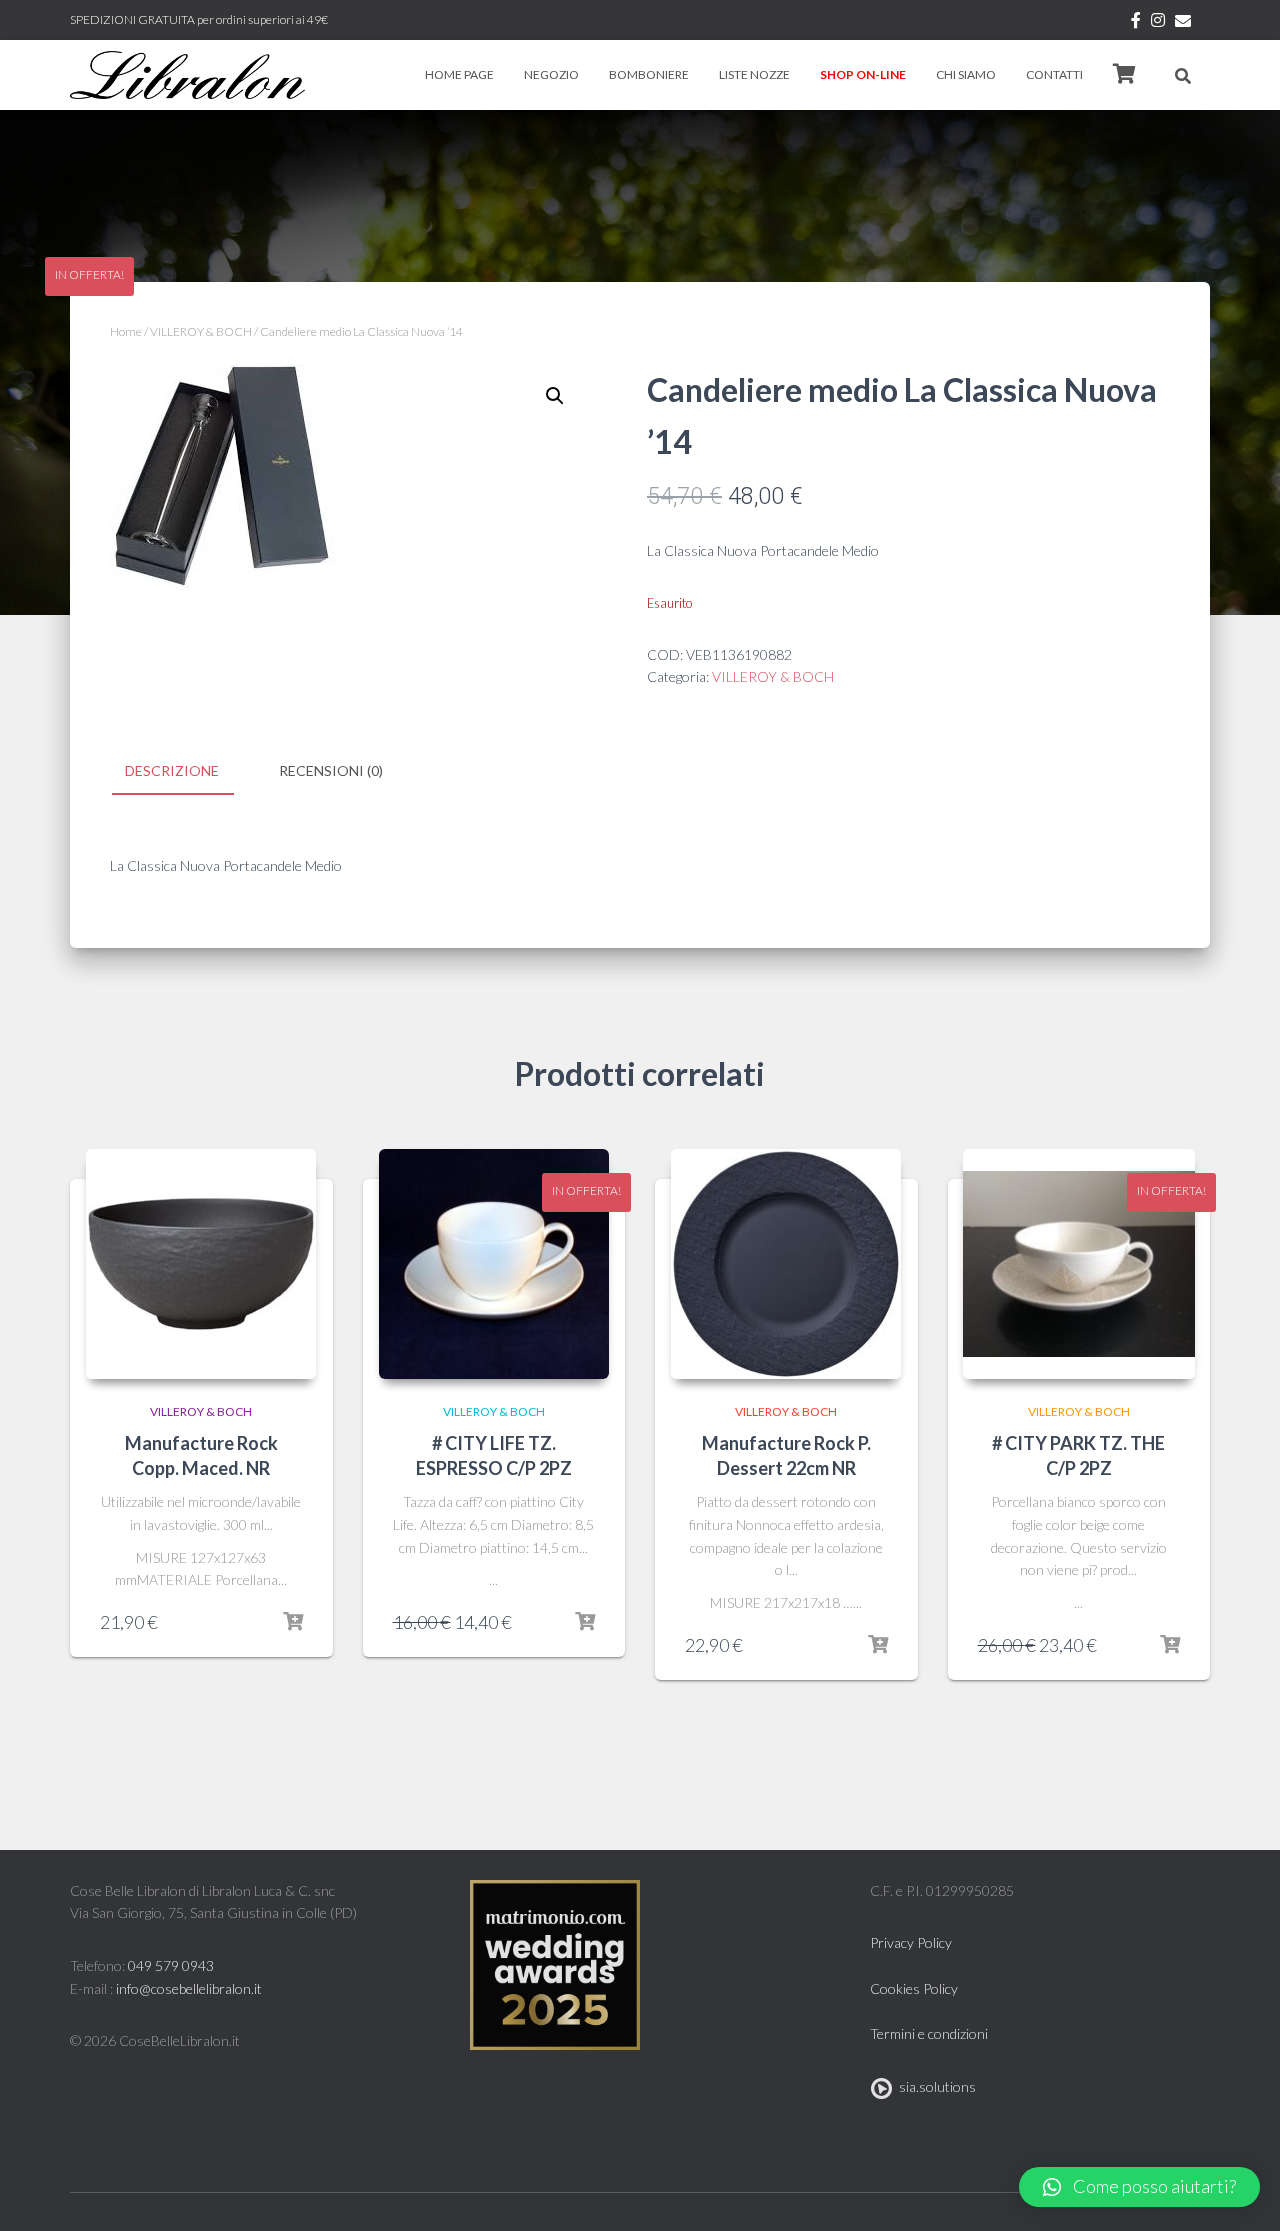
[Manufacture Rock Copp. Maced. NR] (201, 1264)
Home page (459, 74)
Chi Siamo (966, 74)
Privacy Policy (911, 1942)
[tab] (187, 772)
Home (126, 331)
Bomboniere (649, 74)
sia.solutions (934, 2086)
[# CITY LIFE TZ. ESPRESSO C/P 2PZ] (494, 1264)
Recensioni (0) (331, 770)
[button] (1139, 2187)
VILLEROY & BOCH (201, 331)
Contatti (1054, 74)
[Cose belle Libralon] (187, 75)
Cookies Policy (914, 1988)
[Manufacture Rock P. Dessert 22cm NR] (786, 1264)
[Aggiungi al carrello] (293, 1622)
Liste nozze (754, 74)
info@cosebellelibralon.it (189, 1988)
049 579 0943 (171, 1965)
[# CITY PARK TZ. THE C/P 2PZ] (1079, 1264)
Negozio (551, 74)
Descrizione (172, 770)
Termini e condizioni (929, 2033)
